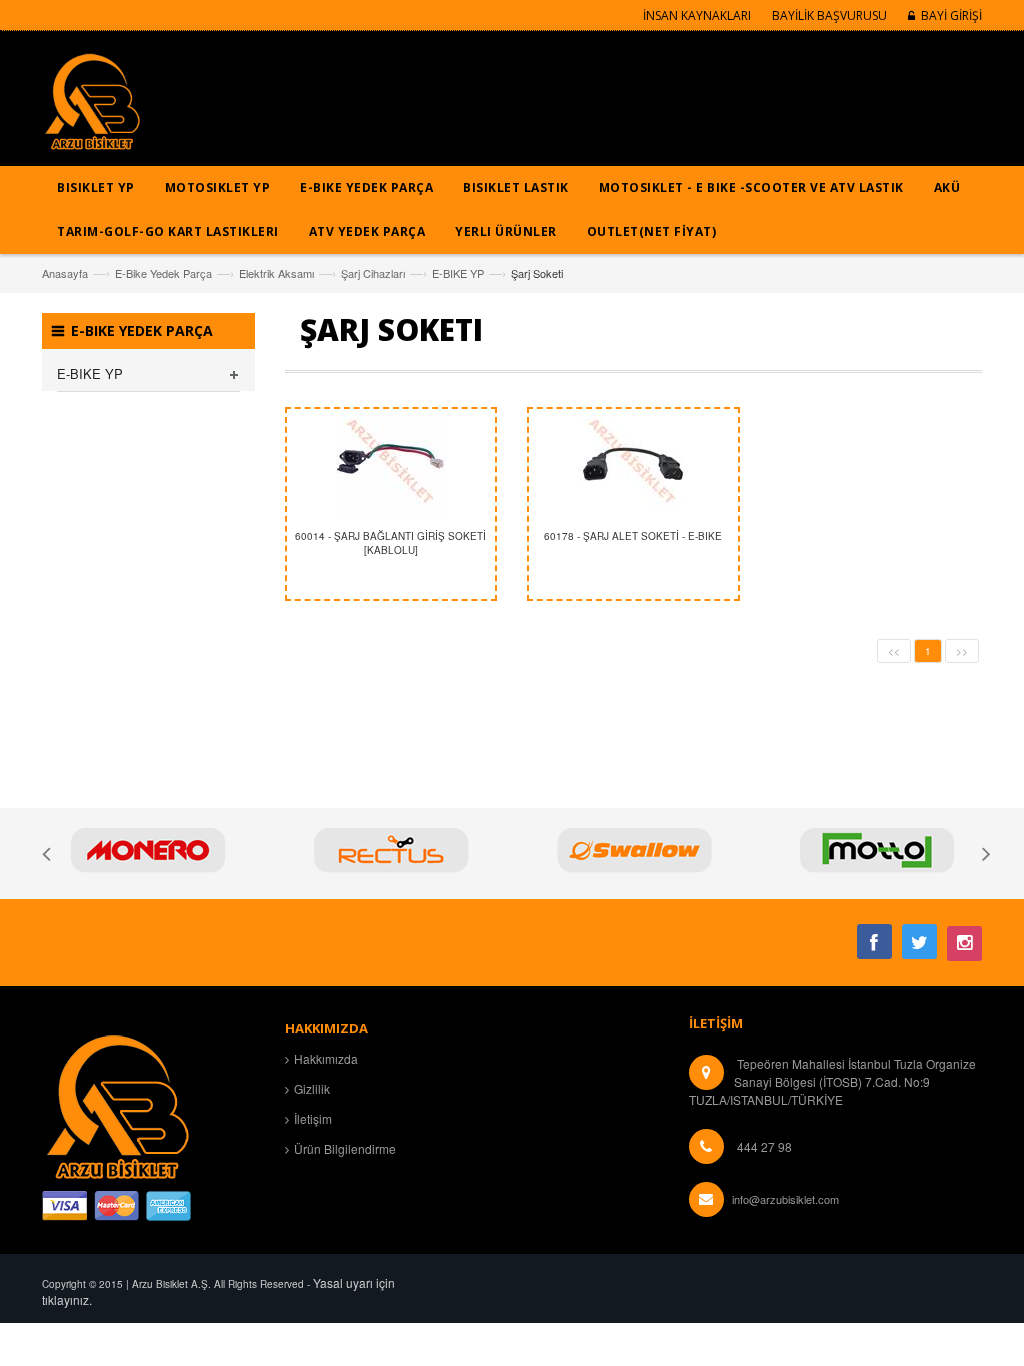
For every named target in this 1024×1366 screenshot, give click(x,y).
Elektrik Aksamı (276, 273)
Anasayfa (65, 273)
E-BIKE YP (458, 273)
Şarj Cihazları (373, 273)
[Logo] (117, 1103)
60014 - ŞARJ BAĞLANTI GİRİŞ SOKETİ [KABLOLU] (390, 543)
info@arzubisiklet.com (785, 1199)
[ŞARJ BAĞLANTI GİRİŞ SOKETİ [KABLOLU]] (391, 464)
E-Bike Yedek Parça (163, 273)
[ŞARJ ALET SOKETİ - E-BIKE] (633, 464)
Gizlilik (312, 1088)
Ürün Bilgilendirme (345, 1148)
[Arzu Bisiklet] (92, 108)
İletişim (313, 1118)
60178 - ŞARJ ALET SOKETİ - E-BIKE (633, 536)
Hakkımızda (326, 1058)
